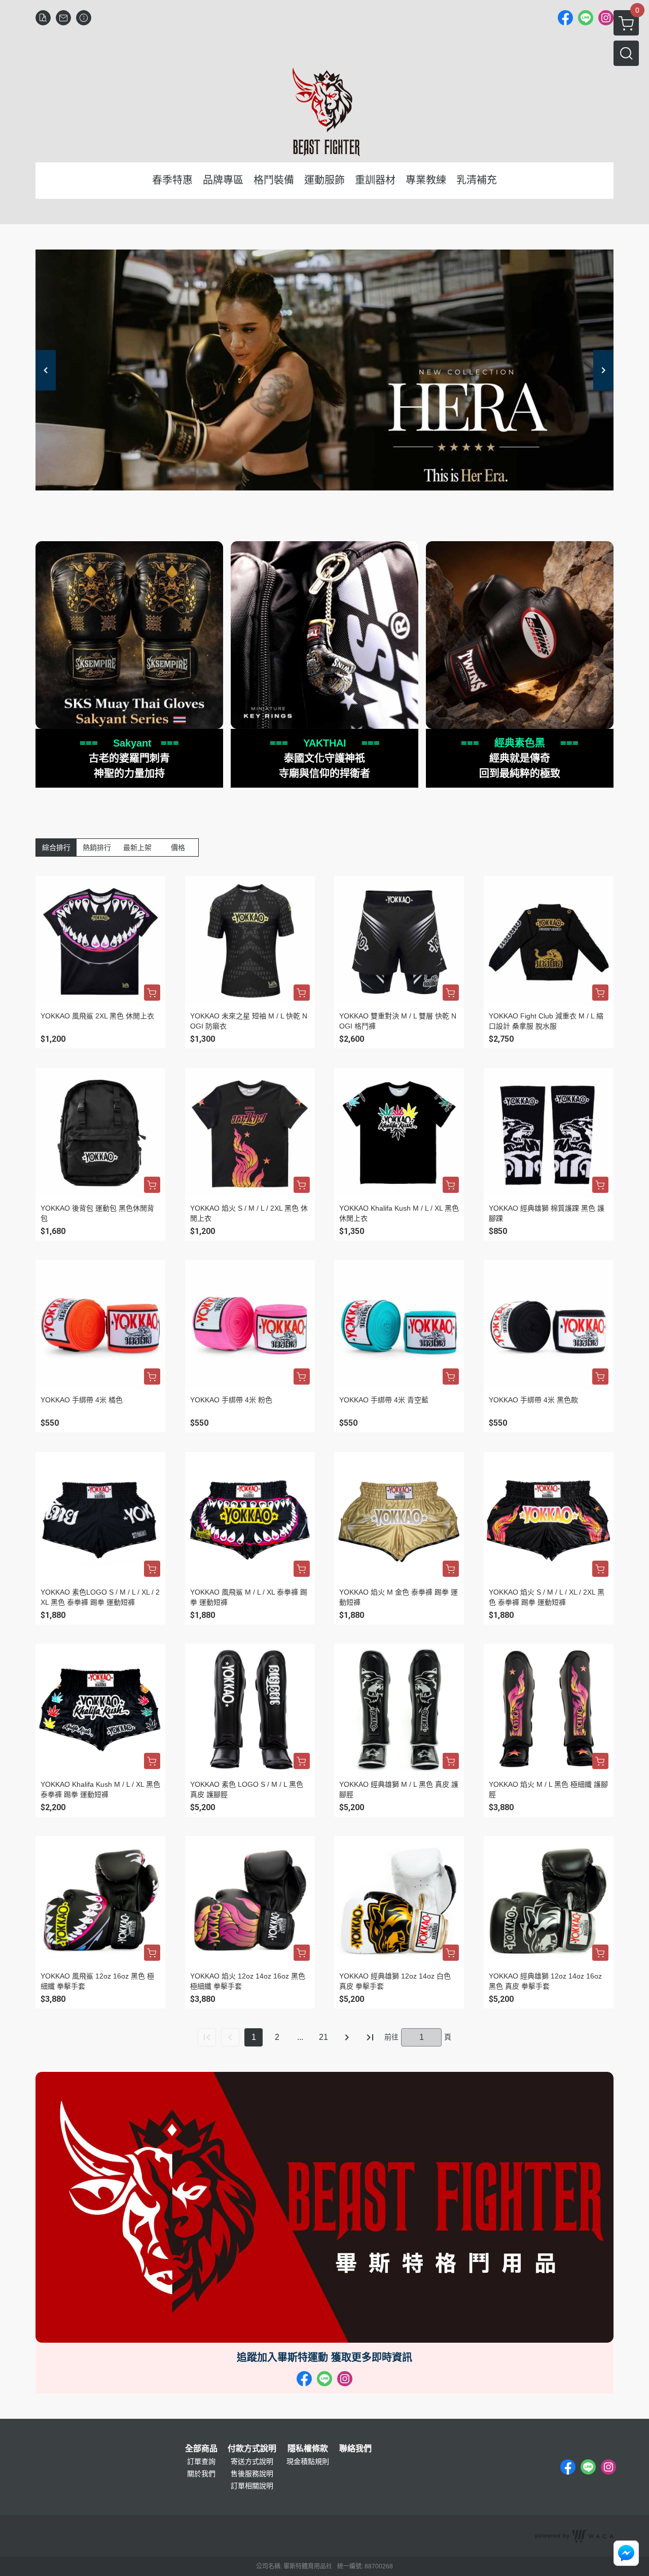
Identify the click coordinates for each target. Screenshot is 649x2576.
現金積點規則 (308, 2461)
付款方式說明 (252, 2449)
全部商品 (201, 2449)
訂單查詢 (201, 2461)
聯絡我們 (355, 2449)
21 (323, 2037)
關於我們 (201, 2474)
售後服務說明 (252, 2474)
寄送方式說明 (252, 2461)
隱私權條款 (308, 2449)
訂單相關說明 (252, 2486)
